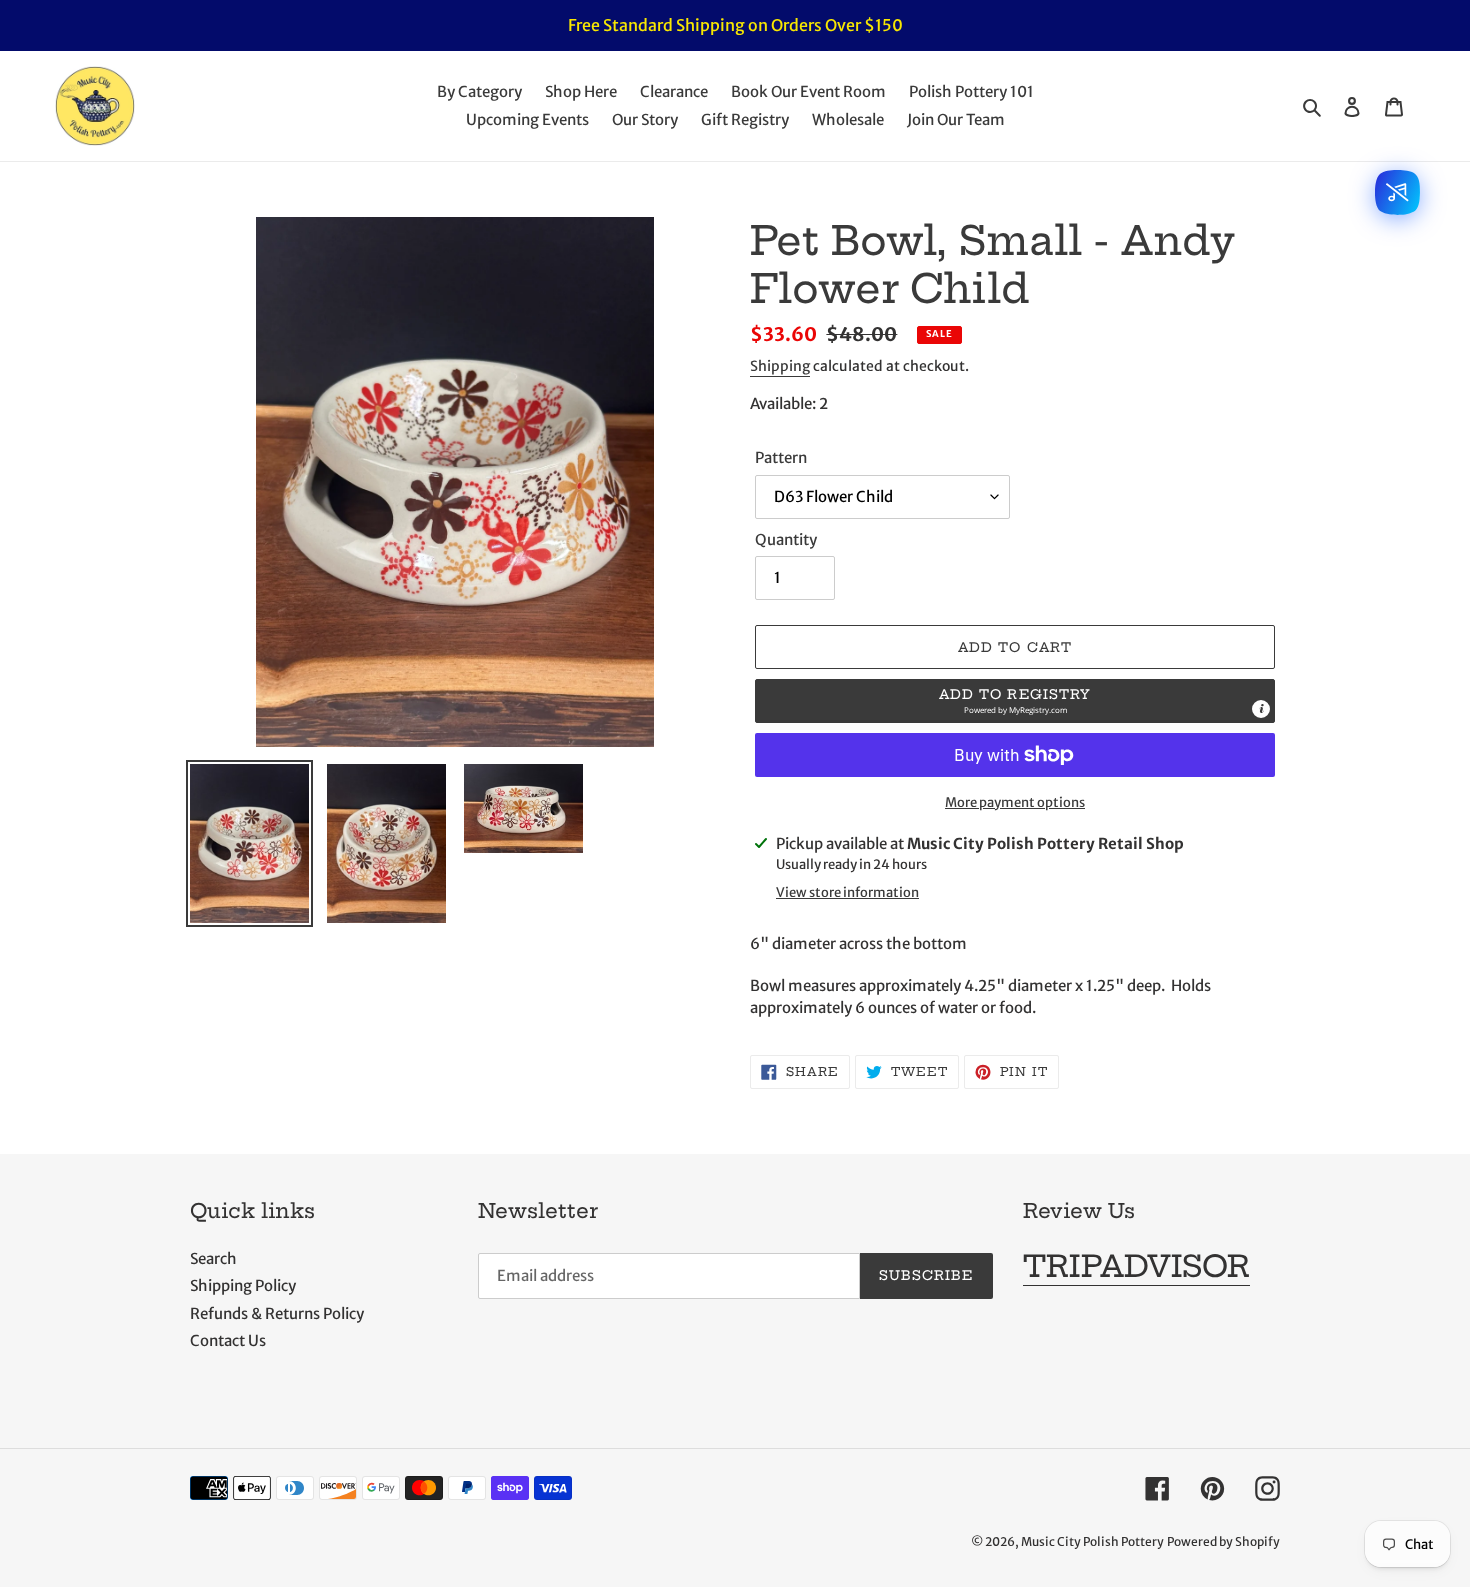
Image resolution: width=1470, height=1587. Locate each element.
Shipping (780, 366)
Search (213, 1258)
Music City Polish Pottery (1092, 1541)
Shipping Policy (243, 1285)
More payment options (1015, 802)
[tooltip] (1261, 709)
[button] (1015, 701)
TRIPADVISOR (1136, 1266)
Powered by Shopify (1223, 1541)
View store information (847, 892)
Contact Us (228, 1340)
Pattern (781, 457)
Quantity (786, 539)
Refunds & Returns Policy (277, 1313)
